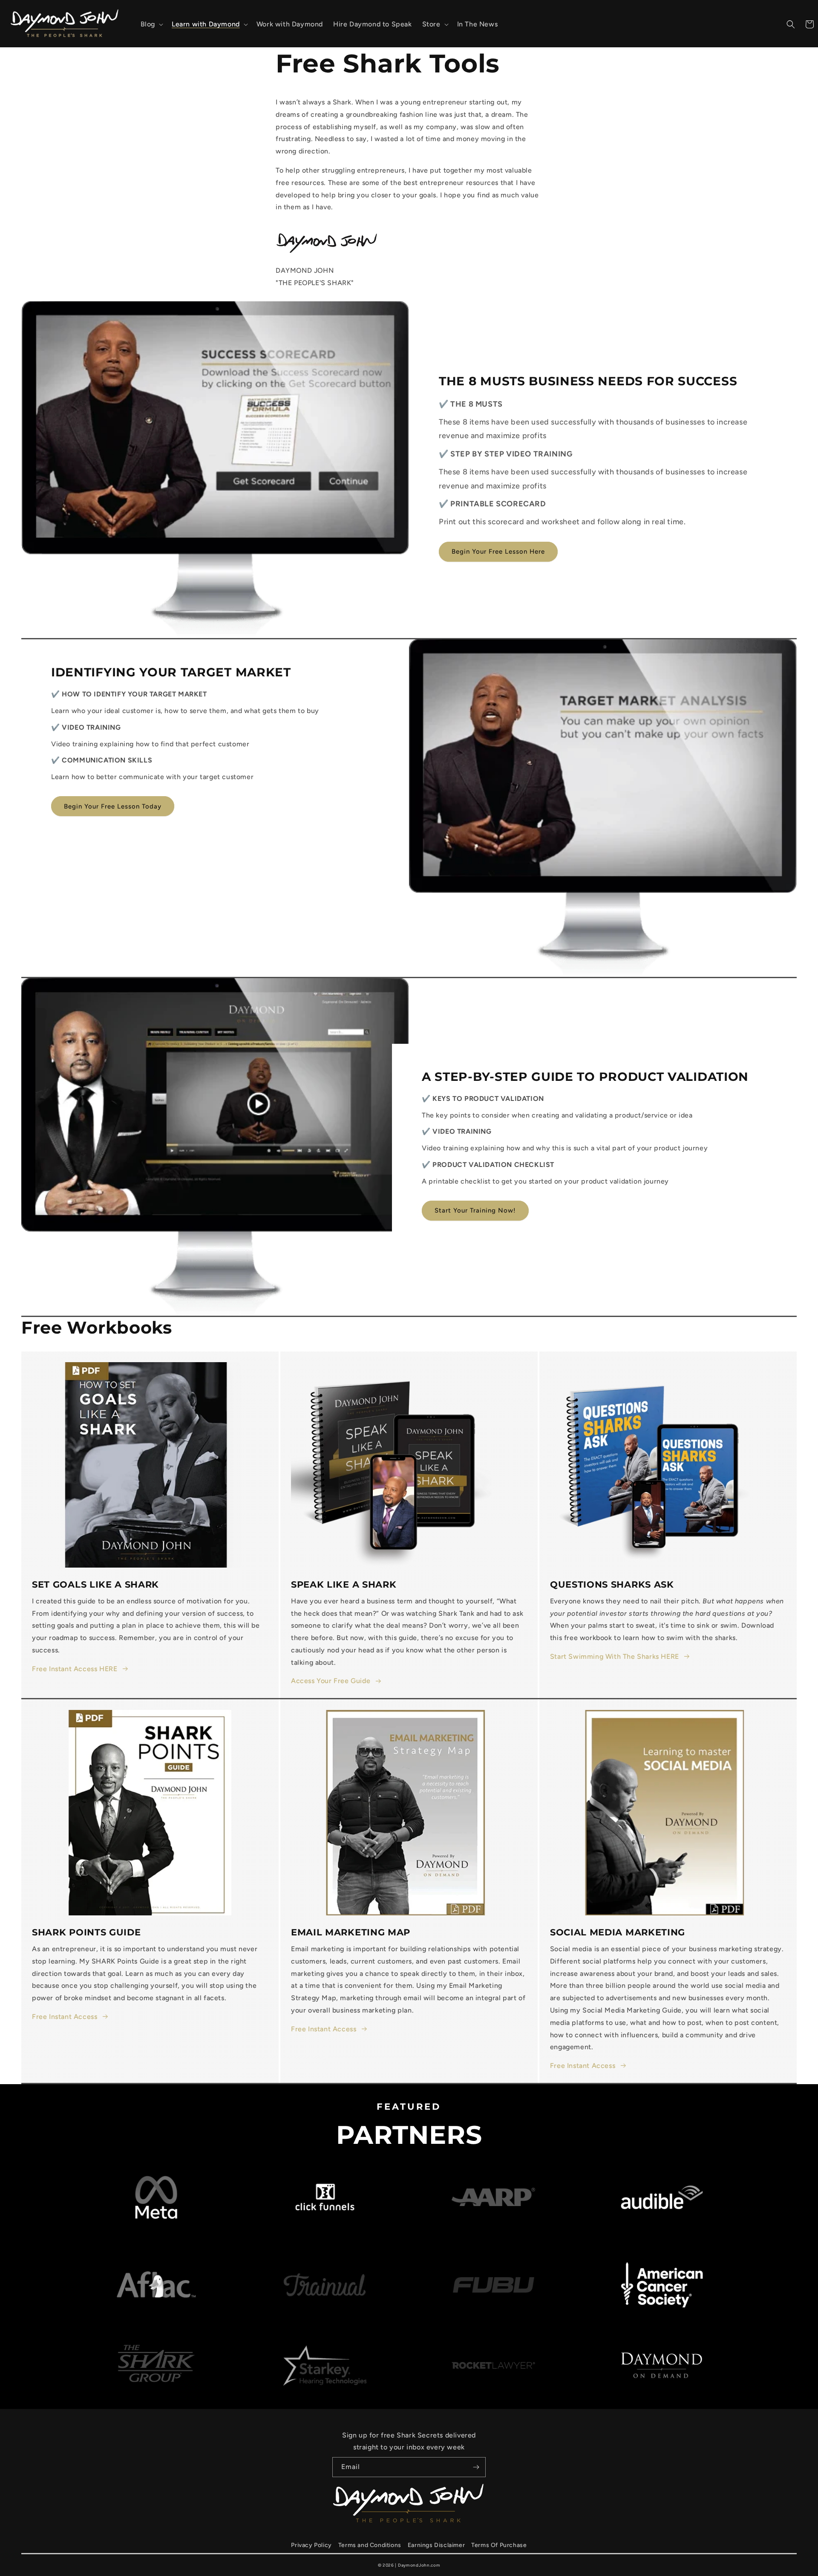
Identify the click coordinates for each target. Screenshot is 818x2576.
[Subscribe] (476, 2467)
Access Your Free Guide (331, 1681)
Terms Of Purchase (499, 2545)
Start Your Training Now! (475, 1210)
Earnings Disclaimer (436, 2545)
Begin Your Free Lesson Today (113, 806)
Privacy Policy (311, 2545)
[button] (151, 25)
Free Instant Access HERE (75, 1669)
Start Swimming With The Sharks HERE (615, 1656)
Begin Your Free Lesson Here (498, 552)
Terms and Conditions (370, 2545)
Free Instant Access (65, 2017)
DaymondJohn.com (419, 2565)
